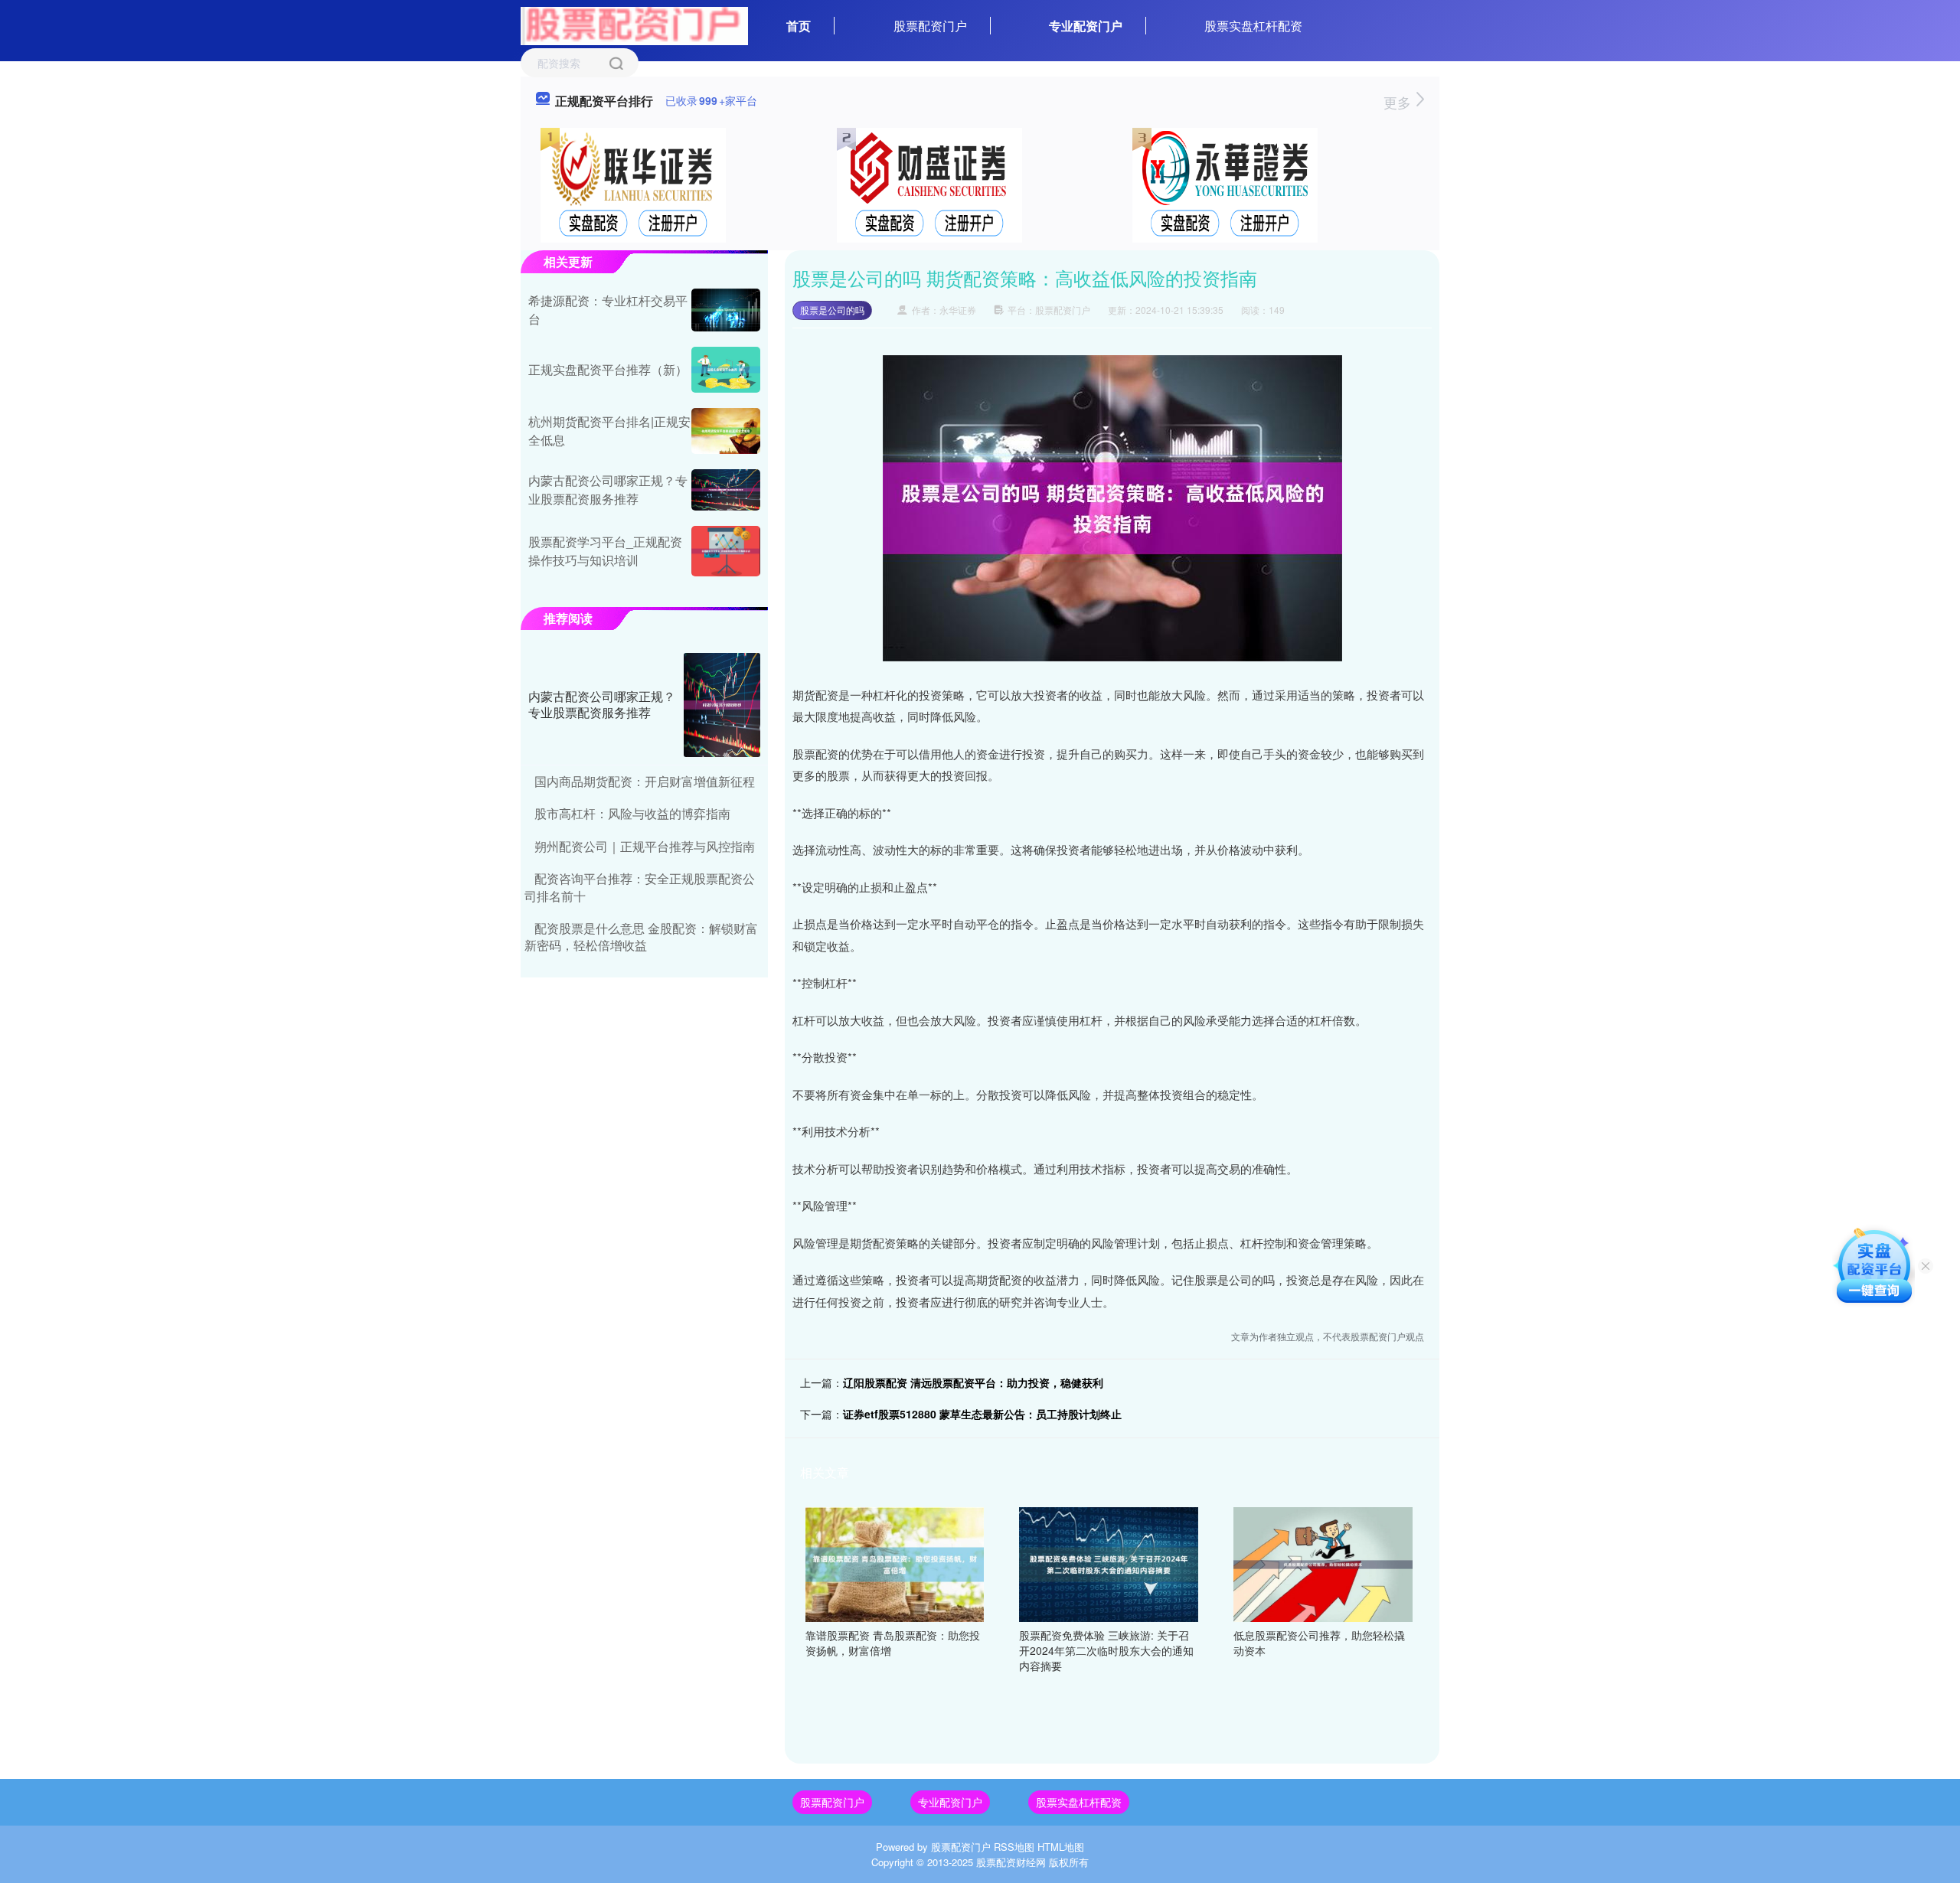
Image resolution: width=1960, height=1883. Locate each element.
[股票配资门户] (634, 24)
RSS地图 (1014, 1847)
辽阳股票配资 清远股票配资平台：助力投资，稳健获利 (973, 1382)
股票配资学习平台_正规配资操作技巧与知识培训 (605, 551)
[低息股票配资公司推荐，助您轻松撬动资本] (1323, 1563)
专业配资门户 (1086, 26)
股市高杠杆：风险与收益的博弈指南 (632, 813)
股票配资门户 (930, 26)
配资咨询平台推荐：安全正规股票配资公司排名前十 (640, 887)
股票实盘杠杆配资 (1253, 26)
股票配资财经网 (1011, 1862)
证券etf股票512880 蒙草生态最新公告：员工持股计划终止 (982, 1414)
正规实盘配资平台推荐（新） (608, 369)
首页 (799, 26)
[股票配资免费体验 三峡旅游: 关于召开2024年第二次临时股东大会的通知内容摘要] (1109, 1563)
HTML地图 (1061, 1847)
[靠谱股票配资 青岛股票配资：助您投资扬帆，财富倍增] (895, 1563)
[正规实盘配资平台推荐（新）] (726, 370)
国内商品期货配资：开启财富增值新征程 (645, 781)
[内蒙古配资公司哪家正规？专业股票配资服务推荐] (726, 490)
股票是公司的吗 (832, 310)
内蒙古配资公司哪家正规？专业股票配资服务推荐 (608, 490)
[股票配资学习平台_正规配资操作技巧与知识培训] (726, 551)
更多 (1399, 102)
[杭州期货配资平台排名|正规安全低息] (726, 431)
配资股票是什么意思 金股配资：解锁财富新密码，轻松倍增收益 (641, 937)
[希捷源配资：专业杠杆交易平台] (726, 310)
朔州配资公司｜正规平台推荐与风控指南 (645, 846)
